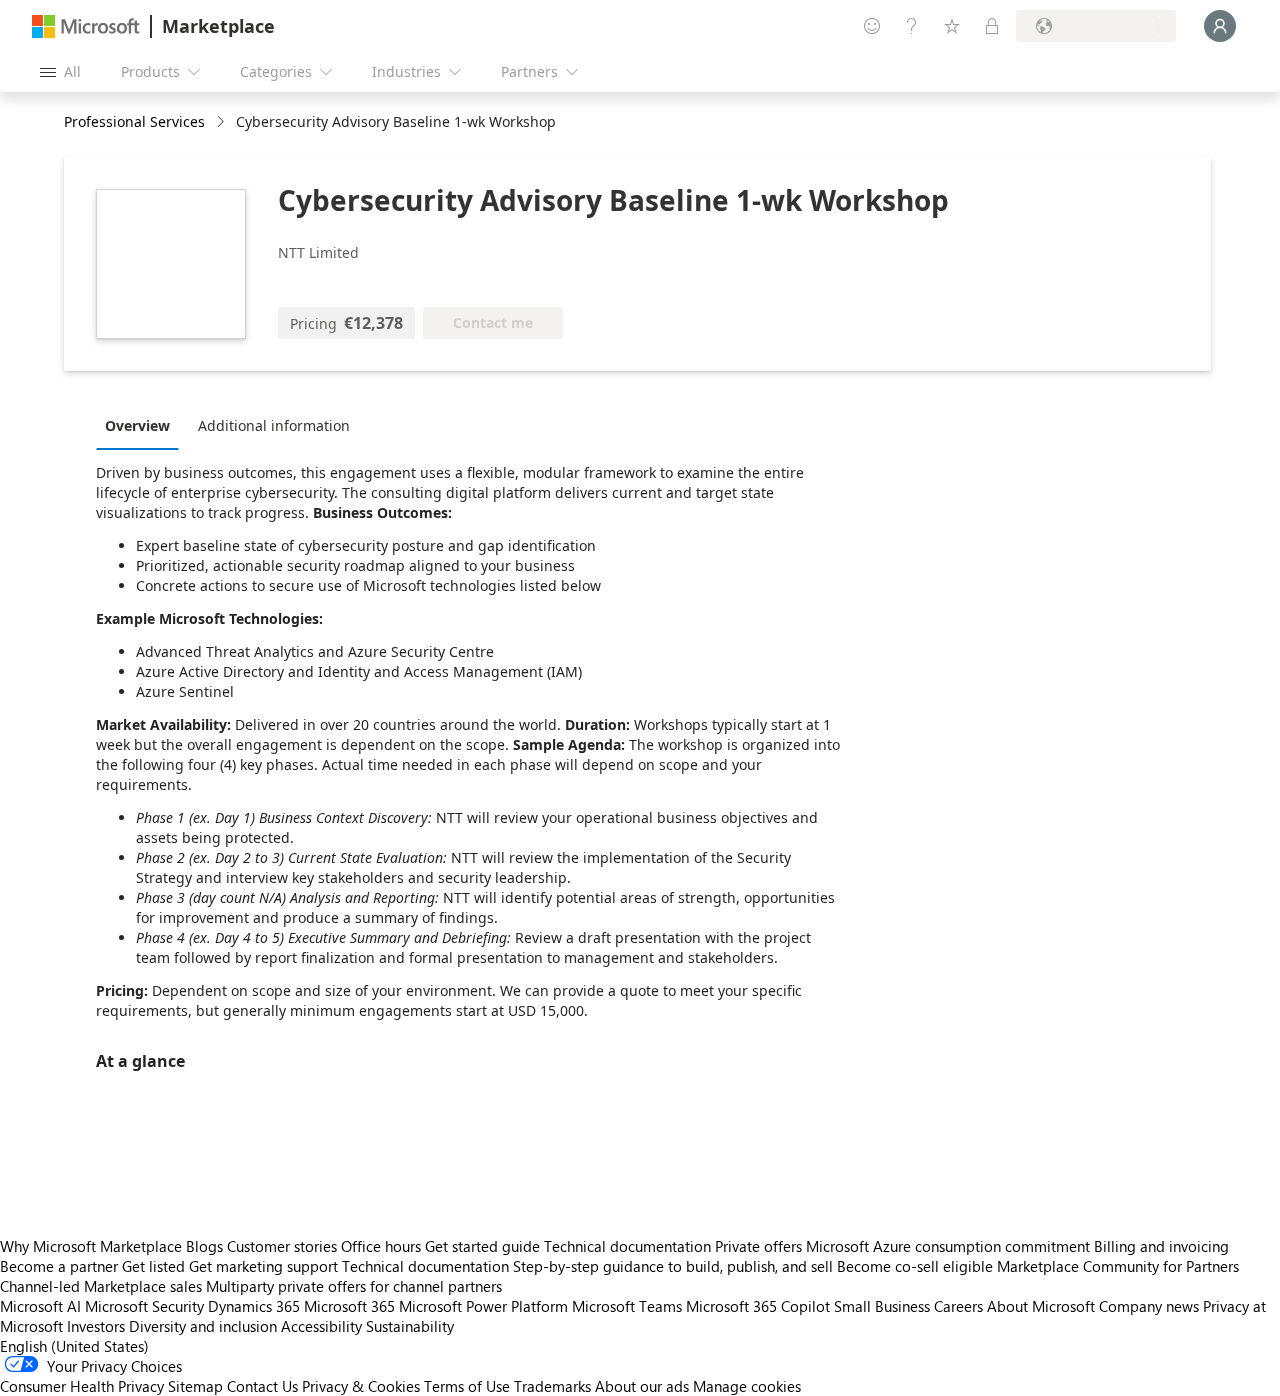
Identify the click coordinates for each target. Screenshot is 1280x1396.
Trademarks (552, 1386)
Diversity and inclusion (203, 1326)
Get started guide (482, 1246)
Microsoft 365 (349, 1306)
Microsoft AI (40, 1306)
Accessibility (321, 1326)
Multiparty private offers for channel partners (354, 1286)
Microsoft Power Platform (483, 1306)
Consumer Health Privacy (82, 1386)
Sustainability (410, 1326)
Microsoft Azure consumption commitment (950, 1246)
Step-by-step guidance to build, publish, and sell (673, 1266)
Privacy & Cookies (361, 1386)
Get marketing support (263, 1266)
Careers (958, 1306)
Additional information (274, 425)
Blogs (204, 1246)
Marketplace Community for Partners (1118, 1266)
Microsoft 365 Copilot (758, 1306)
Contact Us (262, 1386)
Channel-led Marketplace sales (101, 1286)
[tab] (142, 425)
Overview (137, 425)
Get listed (153, 1266)
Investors (96, 1326)
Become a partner (59, 1266)
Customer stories (282, 1246)
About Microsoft (1041, 1306)
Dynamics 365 (254, 1306)
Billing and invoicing (1161, 1246)
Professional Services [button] (134, 121)
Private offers (758, 1246)
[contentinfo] (222, 122)
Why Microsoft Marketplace (91, 1246)
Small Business (882, 1306)
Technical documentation (627, 1246)
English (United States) (74, 1346)
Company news (1149, 1306)
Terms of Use (467, 1386)
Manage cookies (747, 1386)
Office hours (381, 1246)
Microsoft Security (144, 1306)
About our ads (642, 1386)
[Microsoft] (86, 26)
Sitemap (195, 1386)
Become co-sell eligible (915, 1266)
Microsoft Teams (627, 1306)
